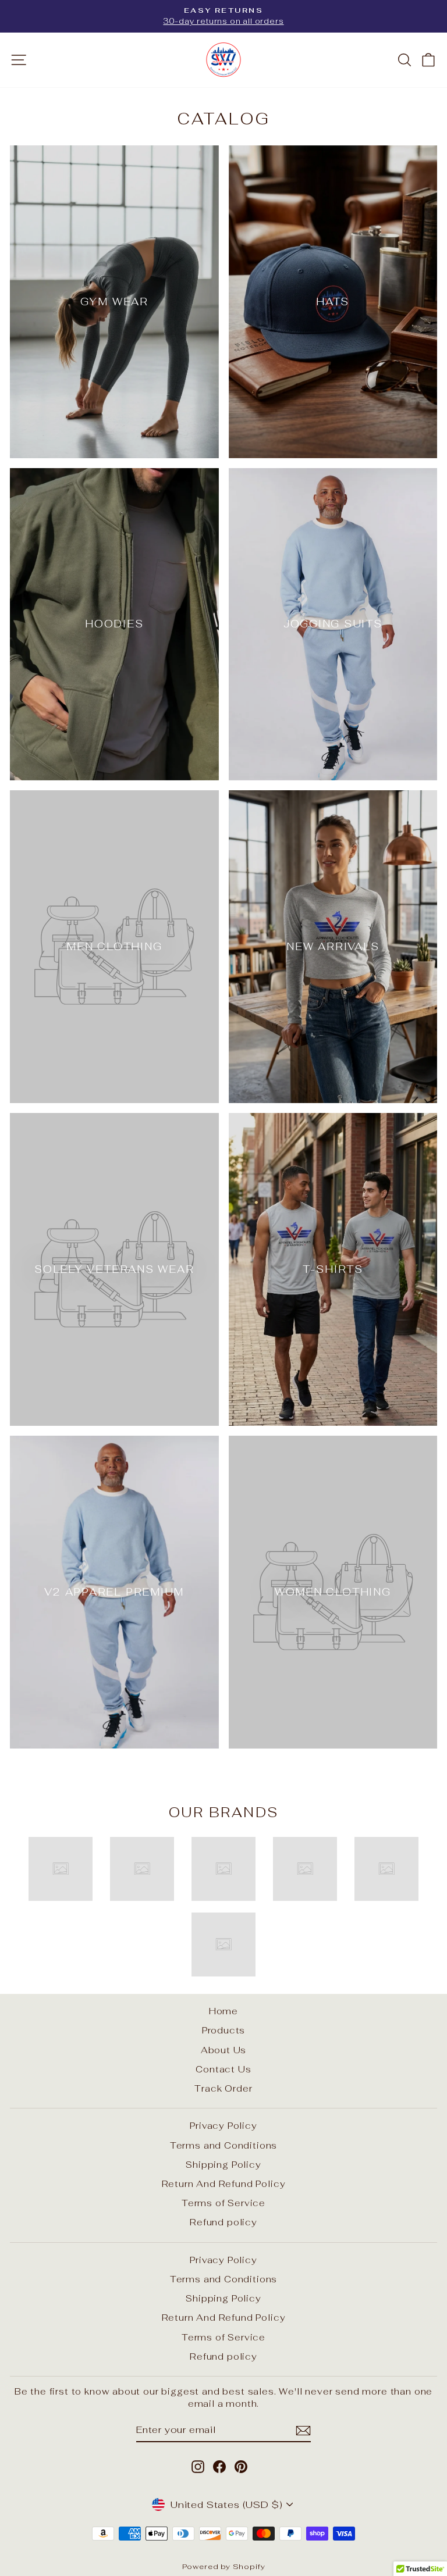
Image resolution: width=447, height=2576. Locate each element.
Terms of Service (223, 2203)
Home (223, 2011)
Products (224, 2030)
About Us (224, 2050)
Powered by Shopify (224, 2566)
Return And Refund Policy (224, 2184)
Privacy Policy (223, 2126)
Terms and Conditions (224, 2145)
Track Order (223, 2088)
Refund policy (223, 2222)
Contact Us (223, 2069)
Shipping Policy (223, 2165)
